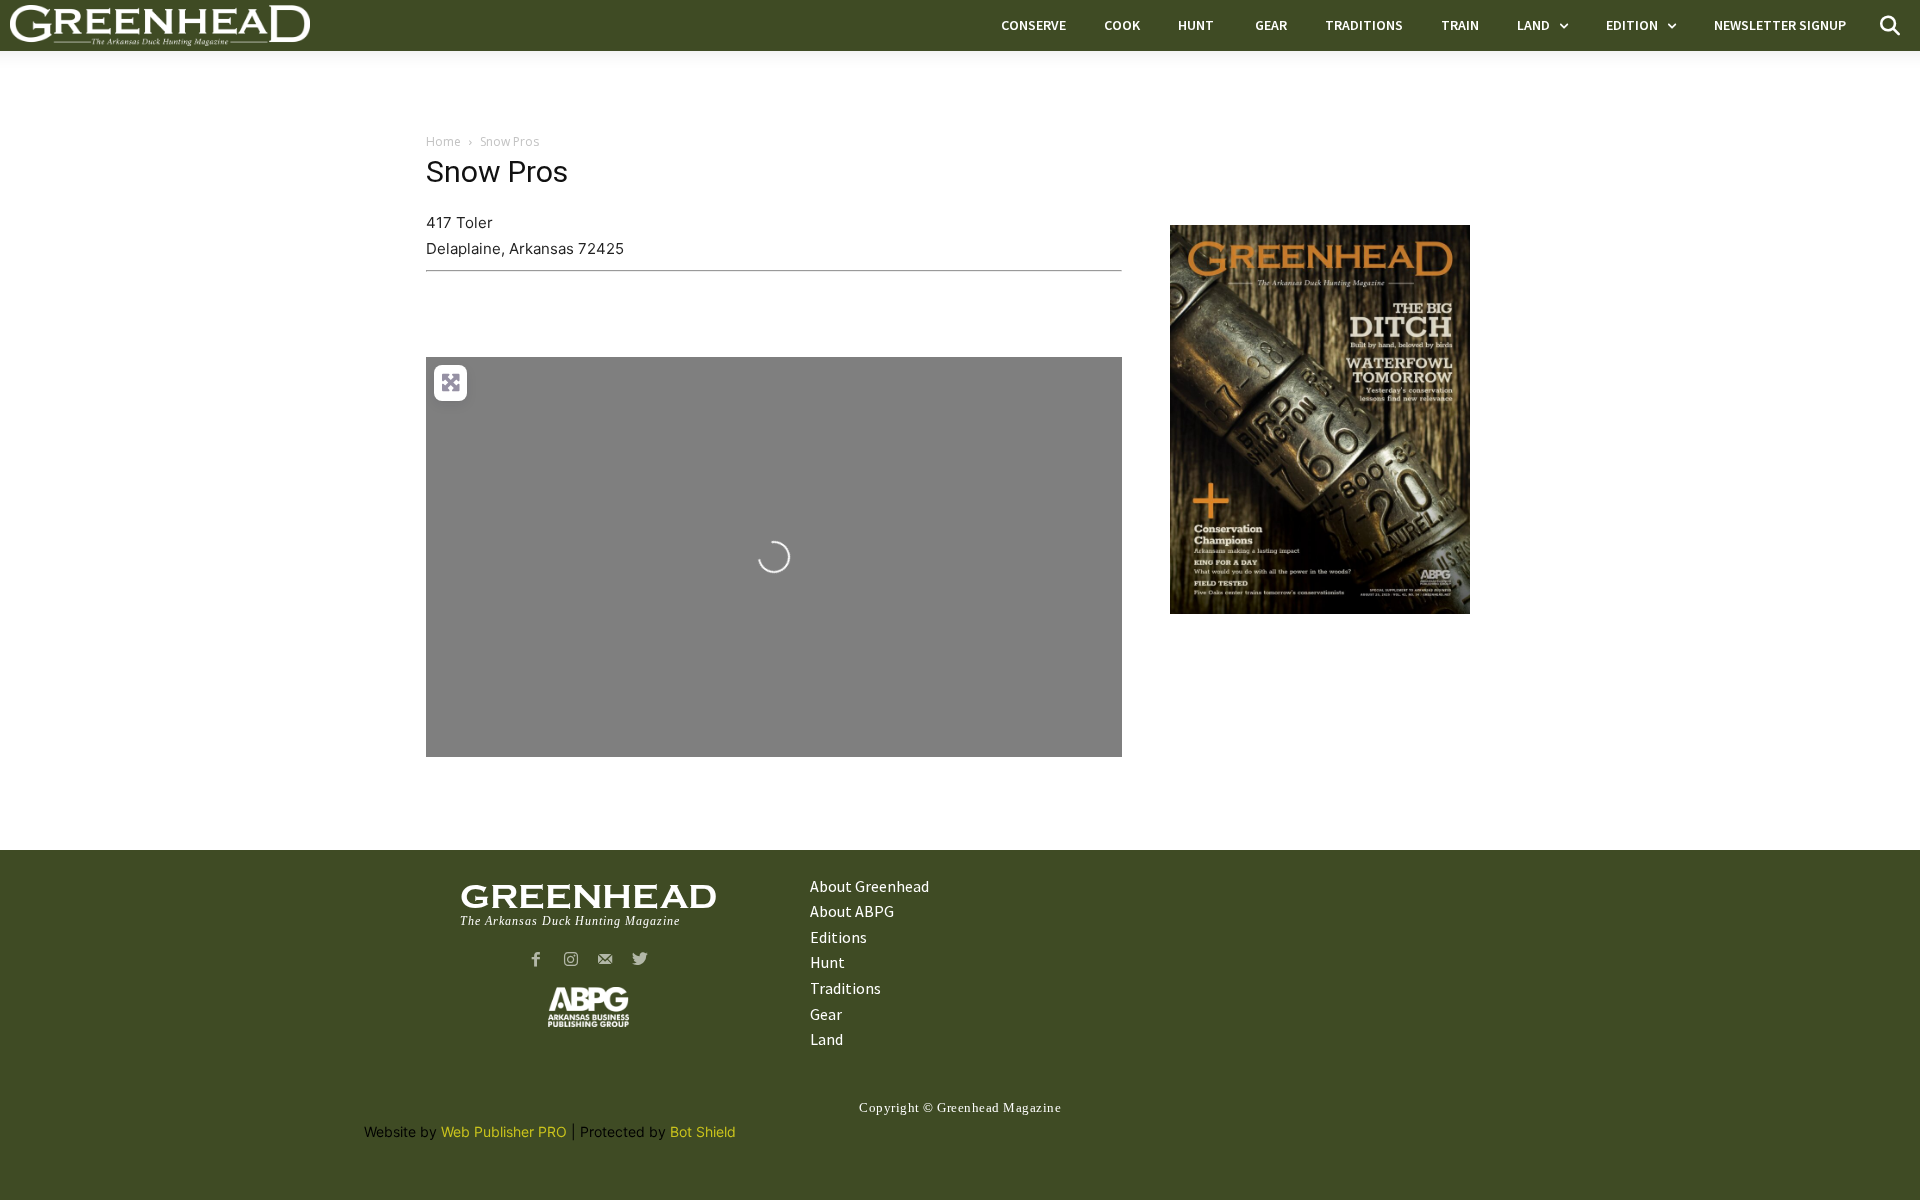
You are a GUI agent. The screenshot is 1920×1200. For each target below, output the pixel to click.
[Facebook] (535, 960)
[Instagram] (570, 960)
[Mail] (605, 960)
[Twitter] (640, 960)
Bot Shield (703, 1131)
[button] (1890, 26)
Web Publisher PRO (504, 1131)
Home (443, 141)
